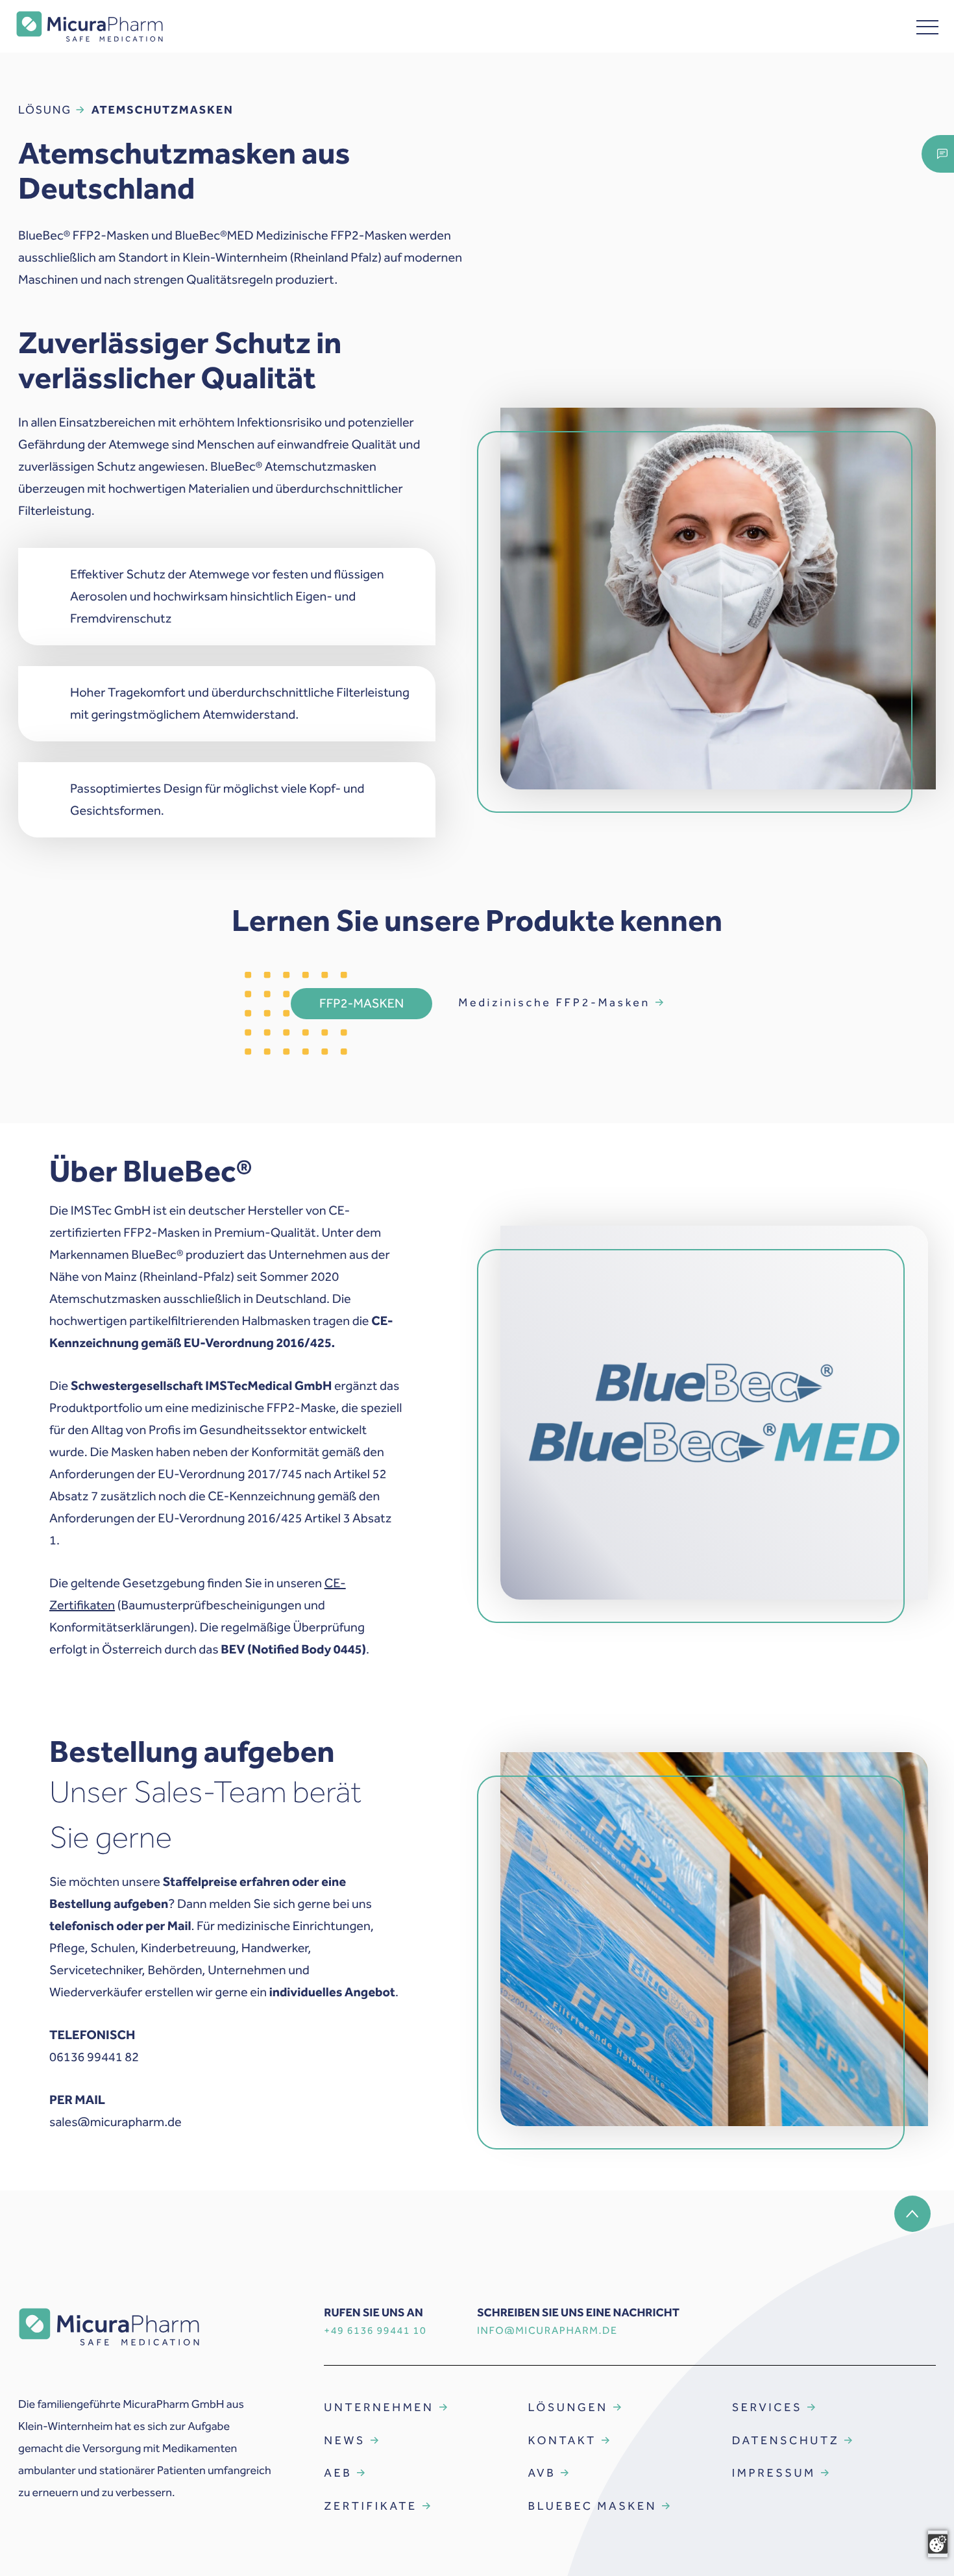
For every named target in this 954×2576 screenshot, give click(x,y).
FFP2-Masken (361, 1004)
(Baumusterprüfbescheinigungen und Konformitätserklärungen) (198, 1605)
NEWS (345, 2440)
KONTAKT (562, 2440)
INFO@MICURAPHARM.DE (547, 2331)
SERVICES (767, 2407)
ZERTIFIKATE (370, 2506)
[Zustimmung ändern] (938, 2544)
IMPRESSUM (774, 2473)
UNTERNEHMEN (379, 2407)
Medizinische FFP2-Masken (554, 1002)
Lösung (45, 110)
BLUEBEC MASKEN (593, 2506)
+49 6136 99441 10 (375, 2331)
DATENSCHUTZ (786, 2440)
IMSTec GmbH (111, 1211)
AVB (542, 2473)
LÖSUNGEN (568, 2407)
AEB (338, 2473)
